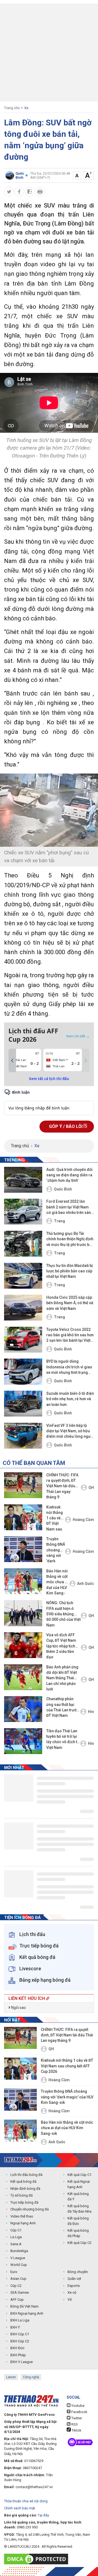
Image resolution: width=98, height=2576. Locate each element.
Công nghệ (31, 2377)
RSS (74, 2424)
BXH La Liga (20, 2320)
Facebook (79, 2412)
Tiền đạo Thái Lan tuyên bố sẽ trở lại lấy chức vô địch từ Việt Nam (63, 1739)
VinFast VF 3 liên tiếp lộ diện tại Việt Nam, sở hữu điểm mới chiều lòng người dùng (70, 1431)
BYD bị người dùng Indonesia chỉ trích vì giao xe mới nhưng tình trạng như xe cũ (69, 1367)
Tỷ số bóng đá (22, 2195)
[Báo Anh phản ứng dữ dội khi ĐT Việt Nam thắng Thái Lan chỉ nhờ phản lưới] (23, 1677)
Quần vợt (74, 2279)
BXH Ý (15, 2327)
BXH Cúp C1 (20, 2334)
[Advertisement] (49, 52)
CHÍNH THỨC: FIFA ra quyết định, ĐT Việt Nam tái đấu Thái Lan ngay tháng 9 (62, 1486)
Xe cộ (72, 2292)
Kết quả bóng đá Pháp (78, 2233)
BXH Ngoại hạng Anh (27, 2313)
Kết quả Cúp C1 (79, 2175)
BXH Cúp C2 (20, 2341)
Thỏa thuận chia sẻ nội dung (26, 2501)
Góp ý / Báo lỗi (66, 1126)
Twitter (76, 2418)
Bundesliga (19, 2251)
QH (91, 1488)
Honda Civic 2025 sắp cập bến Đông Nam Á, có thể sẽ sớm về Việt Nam (70, 1303)
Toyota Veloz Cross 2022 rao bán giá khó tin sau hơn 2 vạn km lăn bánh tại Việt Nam (70, 1335)
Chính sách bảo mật (20, 2508)
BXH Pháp (18, 2355)
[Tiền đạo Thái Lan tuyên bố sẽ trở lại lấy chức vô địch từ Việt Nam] (23, 1741)
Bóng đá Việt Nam (24, 2306)
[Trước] (12, 1060)
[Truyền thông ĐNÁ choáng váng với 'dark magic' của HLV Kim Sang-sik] (23, 1549)
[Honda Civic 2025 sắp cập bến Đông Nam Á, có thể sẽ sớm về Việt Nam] (23, 1308)
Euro (14, 2272)
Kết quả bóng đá (23, 2181)
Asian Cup (18, 2279)
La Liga (16, 2237)
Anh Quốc (85, 1584)
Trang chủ (12, 108)
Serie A (16, 2244)
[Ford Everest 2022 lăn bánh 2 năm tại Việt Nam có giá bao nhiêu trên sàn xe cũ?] (23, 1212)
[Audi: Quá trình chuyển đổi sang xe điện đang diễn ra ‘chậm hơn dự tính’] (23, 1180)
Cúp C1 (16, 2230)
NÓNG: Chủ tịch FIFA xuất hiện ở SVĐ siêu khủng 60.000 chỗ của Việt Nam (63, 1614)
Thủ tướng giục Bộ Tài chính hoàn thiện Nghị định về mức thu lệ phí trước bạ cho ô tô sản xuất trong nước (70, 1239)
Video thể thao (22, 2216)
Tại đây (43, 2515)
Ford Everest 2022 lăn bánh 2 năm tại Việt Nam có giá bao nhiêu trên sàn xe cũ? (69, 1207)
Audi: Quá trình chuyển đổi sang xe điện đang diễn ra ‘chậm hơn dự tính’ (69, 1175)
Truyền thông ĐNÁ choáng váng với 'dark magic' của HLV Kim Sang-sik (56, 1550)
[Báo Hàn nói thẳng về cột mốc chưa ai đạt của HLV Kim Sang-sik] (23, 1581)
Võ (70, 2300)
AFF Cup (17, 2300)
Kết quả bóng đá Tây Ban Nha (79, 2209)
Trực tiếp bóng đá (24, 2202)
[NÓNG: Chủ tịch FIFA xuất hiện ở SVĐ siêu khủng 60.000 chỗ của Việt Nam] (23, 1613)
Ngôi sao (18, 2008)
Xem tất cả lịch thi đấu (49, 1079)
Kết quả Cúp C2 (79, 2243)
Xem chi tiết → (78, 1036)
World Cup (19, 2265)
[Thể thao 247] (20, 2160)
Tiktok (76, 2430)
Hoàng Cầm (83, 1520)
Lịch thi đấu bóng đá (26, 2175)
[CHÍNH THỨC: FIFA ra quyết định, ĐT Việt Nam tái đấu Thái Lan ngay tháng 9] (23, 1485)
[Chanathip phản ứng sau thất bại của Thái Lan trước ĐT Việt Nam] (23, 1709)
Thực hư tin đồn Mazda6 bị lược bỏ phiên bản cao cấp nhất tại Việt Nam (70, 1271)
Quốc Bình (63, 1189)
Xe (26, 108)
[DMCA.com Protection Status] (37, 2559)
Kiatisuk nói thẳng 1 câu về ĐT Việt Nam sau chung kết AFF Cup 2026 (55, 1519)
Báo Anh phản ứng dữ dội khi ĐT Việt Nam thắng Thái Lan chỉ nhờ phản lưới (62, 1678)
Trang (59, 1221)
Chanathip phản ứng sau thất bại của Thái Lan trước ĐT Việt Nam (62, 1707)
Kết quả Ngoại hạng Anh (79, 2184)
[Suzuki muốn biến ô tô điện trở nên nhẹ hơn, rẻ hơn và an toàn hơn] (23, 1404)
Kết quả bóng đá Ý (78, 2196)
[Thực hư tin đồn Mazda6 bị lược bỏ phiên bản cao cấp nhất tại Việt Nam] (23, 1276)
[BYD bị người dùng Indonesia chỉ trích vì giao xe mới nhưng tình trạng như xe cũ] (23, 1372)
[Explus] (49, 1102)
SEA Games (20, 2292)
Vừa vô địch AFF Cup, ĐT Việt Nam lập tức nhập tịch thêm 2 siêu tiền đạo (61, 1646)
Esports (74, 2286)
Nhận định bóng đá (25, 2189)
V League (18, 2258)
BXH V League (22, 2362)
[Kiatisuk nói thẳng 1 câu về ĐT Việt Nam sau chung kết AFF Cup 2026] (23, 1517)
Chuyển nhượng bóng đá (30, 2209)
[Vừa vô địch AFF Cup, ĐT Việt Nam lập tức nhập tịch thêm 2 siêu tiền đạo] (23, 1645)
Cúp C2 (16, 2286)
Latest (11, 2377)
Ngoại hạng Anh (23, 2223)
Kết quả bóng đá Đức (78, 2221)
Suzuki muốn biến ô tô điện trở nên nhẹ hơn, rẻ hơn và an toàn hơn (70, 1399)
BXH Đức (17, 2348)
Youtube (77, 2406)
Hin (91, 1712)
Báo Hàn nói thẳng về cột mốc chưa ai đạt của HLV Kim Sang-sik (57, 1583)
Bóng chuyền (78, 2272)
